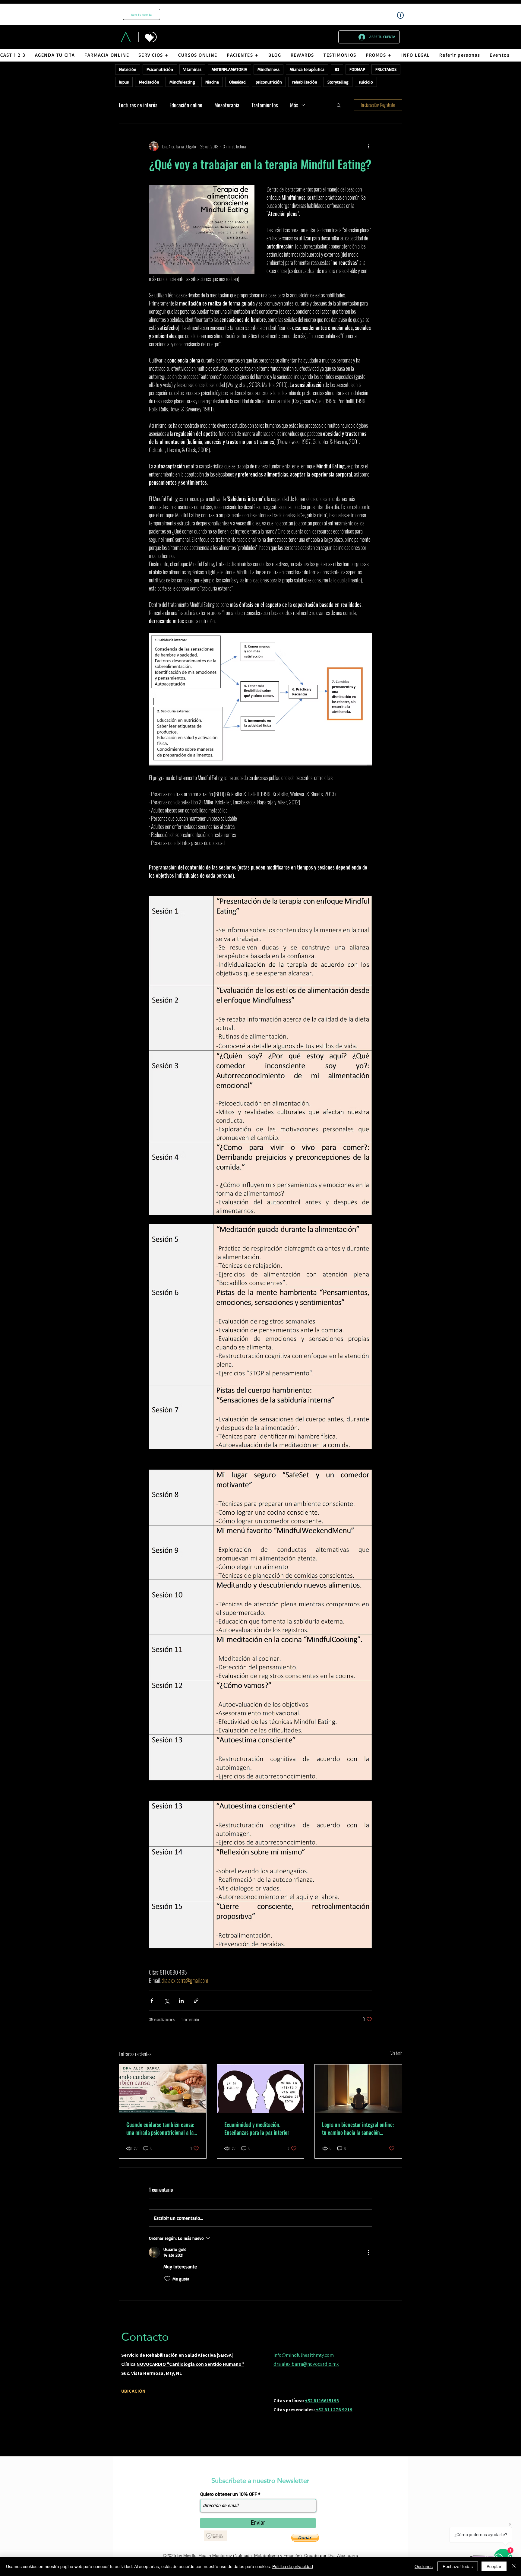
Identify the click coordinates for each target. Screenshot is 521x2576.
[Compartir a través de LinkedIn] (181, 2001)
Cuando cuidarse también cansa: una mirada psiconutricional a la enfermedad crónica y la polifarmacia (160, 2128)
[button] (154, 55)
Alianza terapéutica (307, 69)
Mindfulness (268, 69)
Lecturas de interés (138, 105)
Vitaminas (192, 69)
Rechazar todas (458, 2566)
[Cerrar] (514, 2566)
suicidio (366, 82)
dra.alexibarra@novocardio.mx (306, 2364)
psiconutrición (269, 82)
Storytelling (338, 82)
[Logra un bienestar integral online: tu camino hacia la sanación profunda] (358, 2089)
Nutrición (128, 69)
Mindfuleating (182, 82)
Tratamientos (265, 105)
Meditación (149, 82)
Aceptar (494, 2566)
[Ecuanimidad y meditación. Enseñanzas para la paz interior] (261, 2089)
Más (294, 105)
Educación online (186, 105)
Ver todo (396, 2053)
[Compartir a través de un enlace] (196, 2001)
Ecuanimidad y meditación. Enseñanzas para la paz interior (257, 2128)
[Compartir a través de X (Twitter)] (167, 2001)
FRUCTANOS (386, 69)
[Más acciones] (368, 146)
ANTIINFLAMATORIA (229, 69)
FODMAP (357, 69)
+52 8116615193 (322, 2401)
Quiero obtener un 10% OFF (229, 2494)
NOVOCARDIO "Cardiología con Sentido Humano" (190, 2364)
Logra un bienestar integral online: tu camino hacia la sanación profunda (358, 2128)
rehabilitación (305, 82)
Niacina (212, 82)
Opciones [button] (424, 2566)
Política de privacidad (293, 2566)
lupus (124, 82)
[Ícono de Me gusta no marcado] (167, 2279)
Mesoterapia (227, 105)
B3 (337, 69)
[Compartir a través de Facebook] (152, 2001)
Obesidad (237, 82)
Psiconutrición (160, 69)
